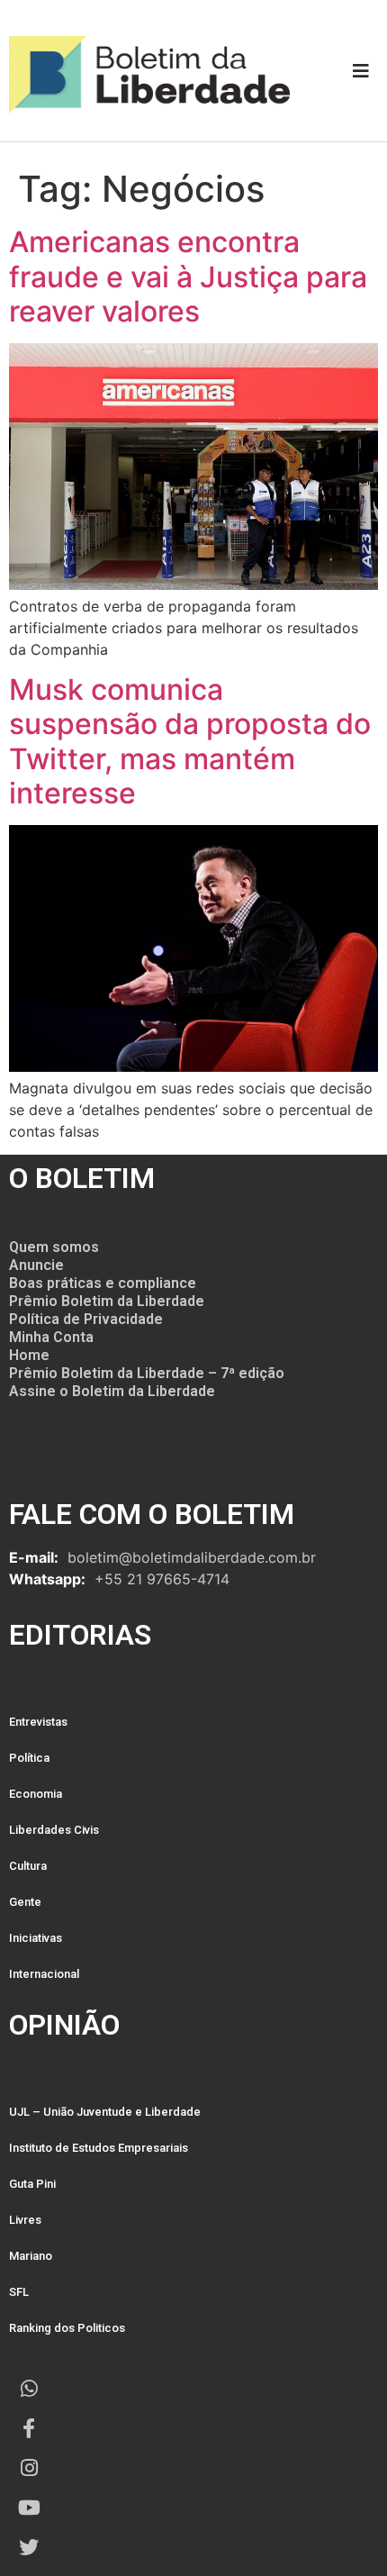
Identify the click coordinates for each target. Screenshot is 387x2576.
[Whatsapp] (29, 2389)
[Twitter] (29, 2547)
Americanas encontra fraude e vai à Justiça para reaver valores (188, 277)
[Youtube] (29, 2508)
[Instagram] (29, 2468)
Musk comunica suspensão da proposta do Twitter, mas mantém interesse (190, 741)
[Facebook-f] (29, 2428)
